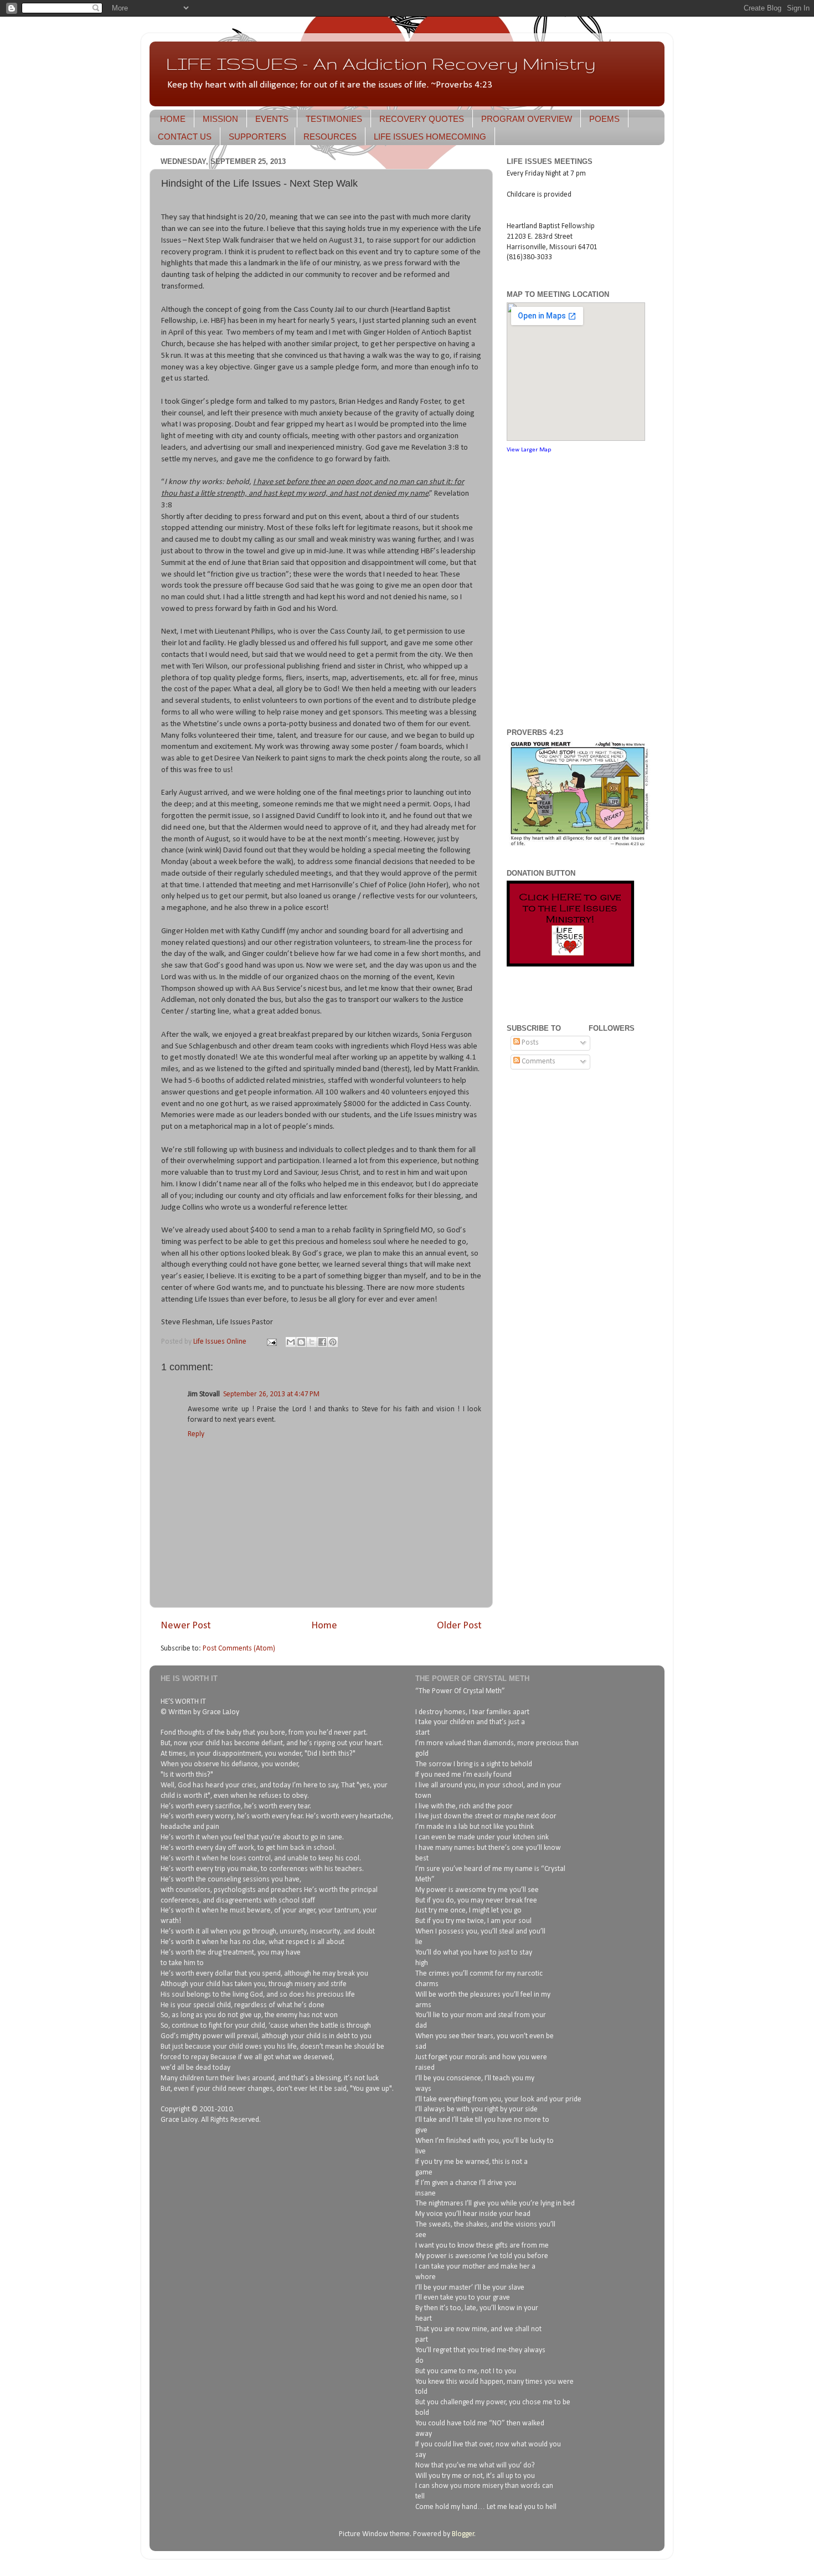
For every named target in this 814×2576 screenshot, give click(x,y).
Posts (529, 1043)
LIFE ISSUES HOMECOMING (430, 137)
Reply (196, 1434)
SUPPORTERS (257, 137)
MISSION (220, 119)
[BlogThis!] (301, 1342)
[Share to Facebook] (322, 1342)
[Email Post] (271, 1342)
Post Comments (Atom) (239, 1649)
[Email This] (291, 1342)
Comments (538, 1061)
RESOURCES (330, 137)
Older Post (459, 1626)
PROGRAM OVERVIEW (527, 119)
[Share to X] (312, 1342)
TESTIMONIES (334, 119)
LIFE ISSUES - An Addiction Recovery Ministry (381, 63)
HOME (173, 119)
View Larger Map (529, 450)
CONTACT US (185, 137)
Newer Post (186, 1626)
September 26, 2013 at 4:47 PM (271, 1394)
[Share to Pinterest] (333, 1342)
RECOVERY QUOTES (422, 119)
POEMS (604, 119)
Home (324, 1626)
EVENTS (272, 119)
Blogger (463, 2534)
